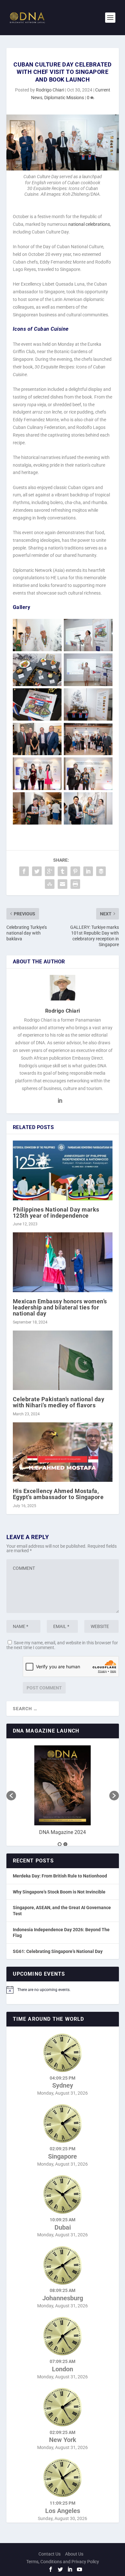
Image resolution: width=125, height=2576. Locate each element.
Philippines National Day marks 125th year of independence (56, 1213)
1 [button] (60, 1844)
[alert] (63, 1990)
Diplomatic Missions (64, 98)
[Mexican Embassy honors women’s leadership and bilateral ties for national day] (63, 1262)
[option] (63, 1792)
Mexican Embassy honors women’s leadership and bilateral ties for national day (60, 1307)
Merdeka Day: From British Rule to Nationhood (60, 1876)
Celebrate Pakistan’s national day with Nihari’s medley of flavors (59, 1402)
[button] (11, 1796)
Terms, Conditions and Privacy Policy (63, 2562)
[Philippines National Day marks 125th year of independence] (63, 1170)
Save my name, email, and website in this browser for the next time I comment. (62, 1645)
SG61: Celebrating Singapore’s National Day (58, 1951)
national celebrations (89, 224)
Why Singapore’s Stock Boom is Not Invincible (59, 1892)
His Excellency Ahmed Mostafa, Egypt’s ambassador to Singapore (58, 1494)
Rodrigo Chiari (50, 90)
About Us (74, 2554)
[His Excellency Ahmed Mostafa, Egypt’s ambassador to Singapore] (63, 1452)
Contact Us (50, 2554)
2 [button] (65, 1844)
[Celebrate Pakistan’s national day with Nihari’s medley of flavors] (63, 1360)
